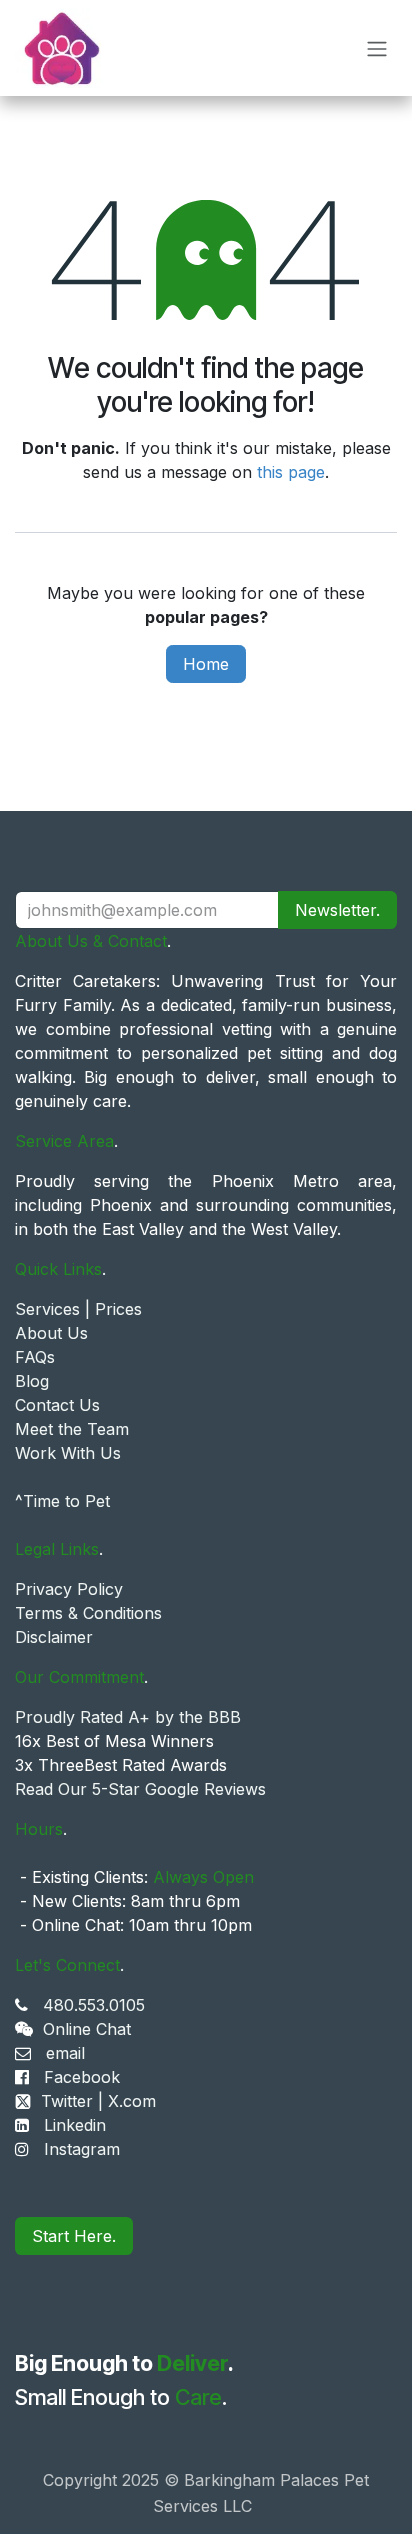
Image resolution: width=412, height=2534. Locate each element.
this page (291, 472)
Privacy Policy (69, 1589)
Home (206, 664)
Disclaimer (54, 1637)
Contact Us (57, 1405)
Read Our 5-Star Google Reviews (140, 1789)
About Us (51, 1333)
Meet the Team (72, 1429)
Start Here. (74, 2236)
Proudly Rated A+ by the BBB (128, 1717)
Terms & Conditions (88, 1613)
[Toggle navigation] (377, 48)
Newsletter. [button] (337, 910)
